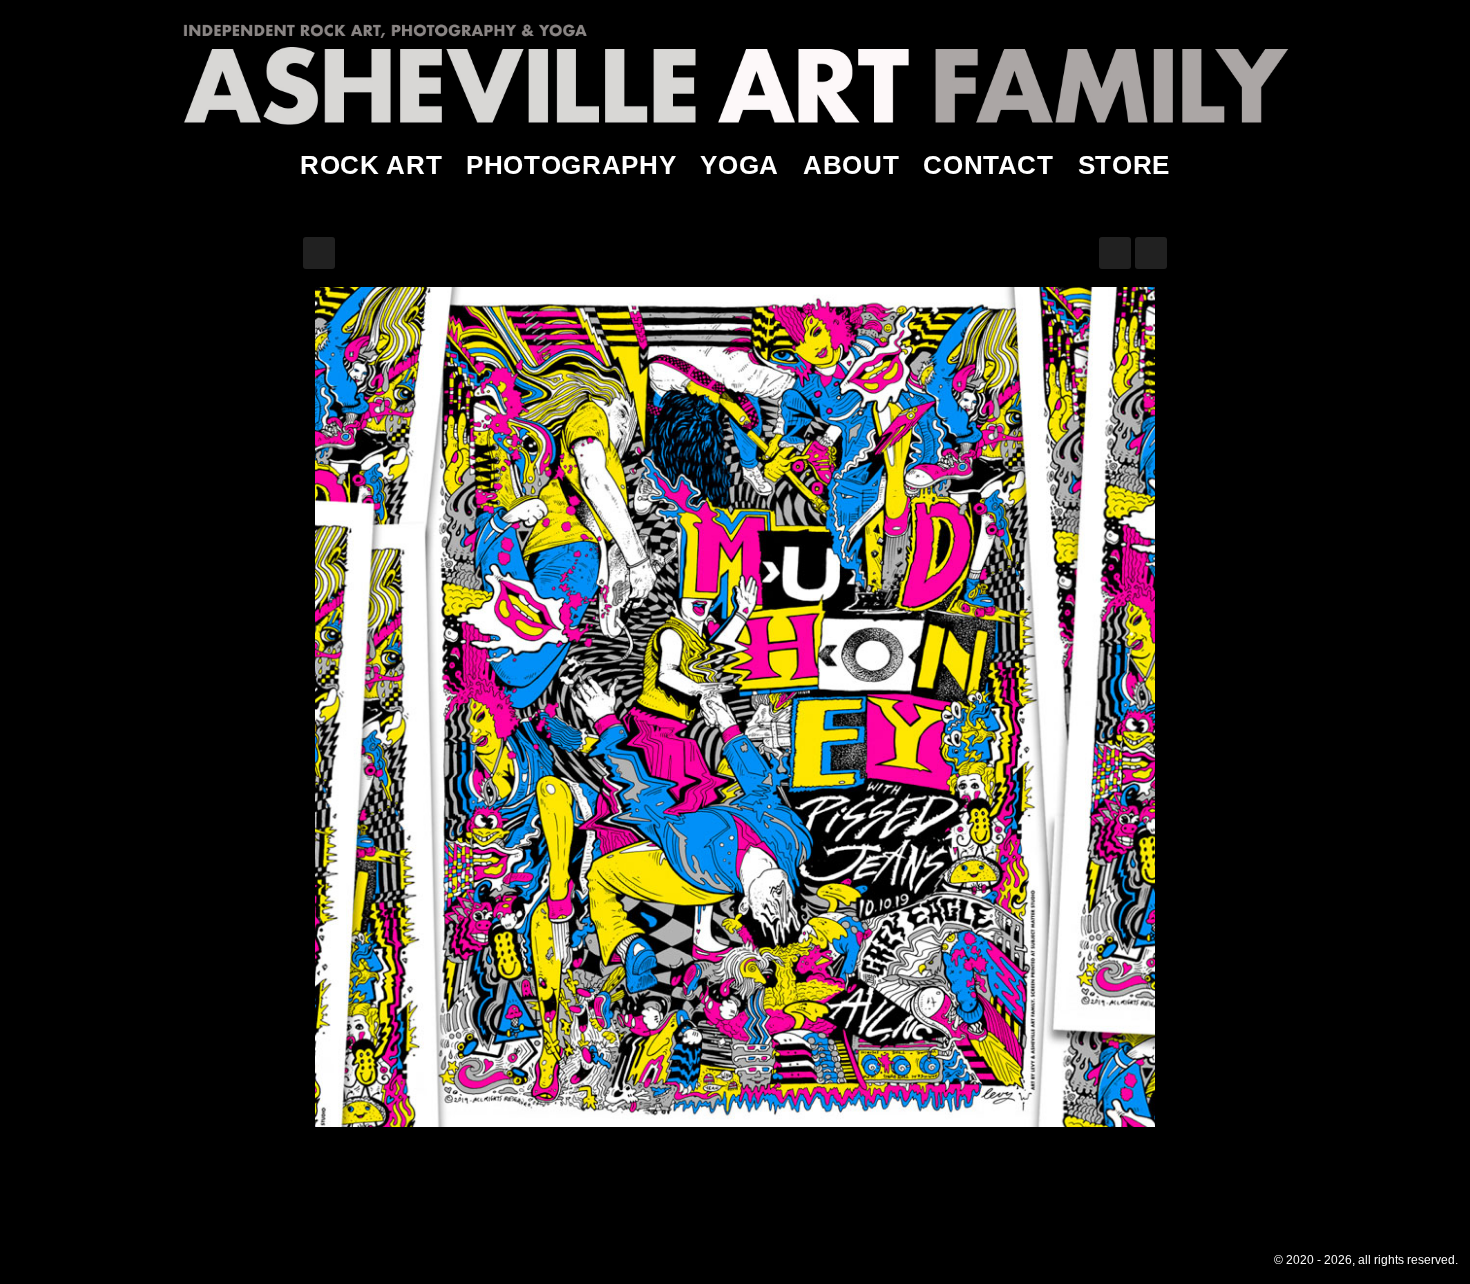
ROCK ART (371, 165)
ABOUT (851, 165)
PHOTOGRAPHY (571, 165)
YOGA (739, 165)
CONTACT (988, 165)
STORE (1124, 165)
